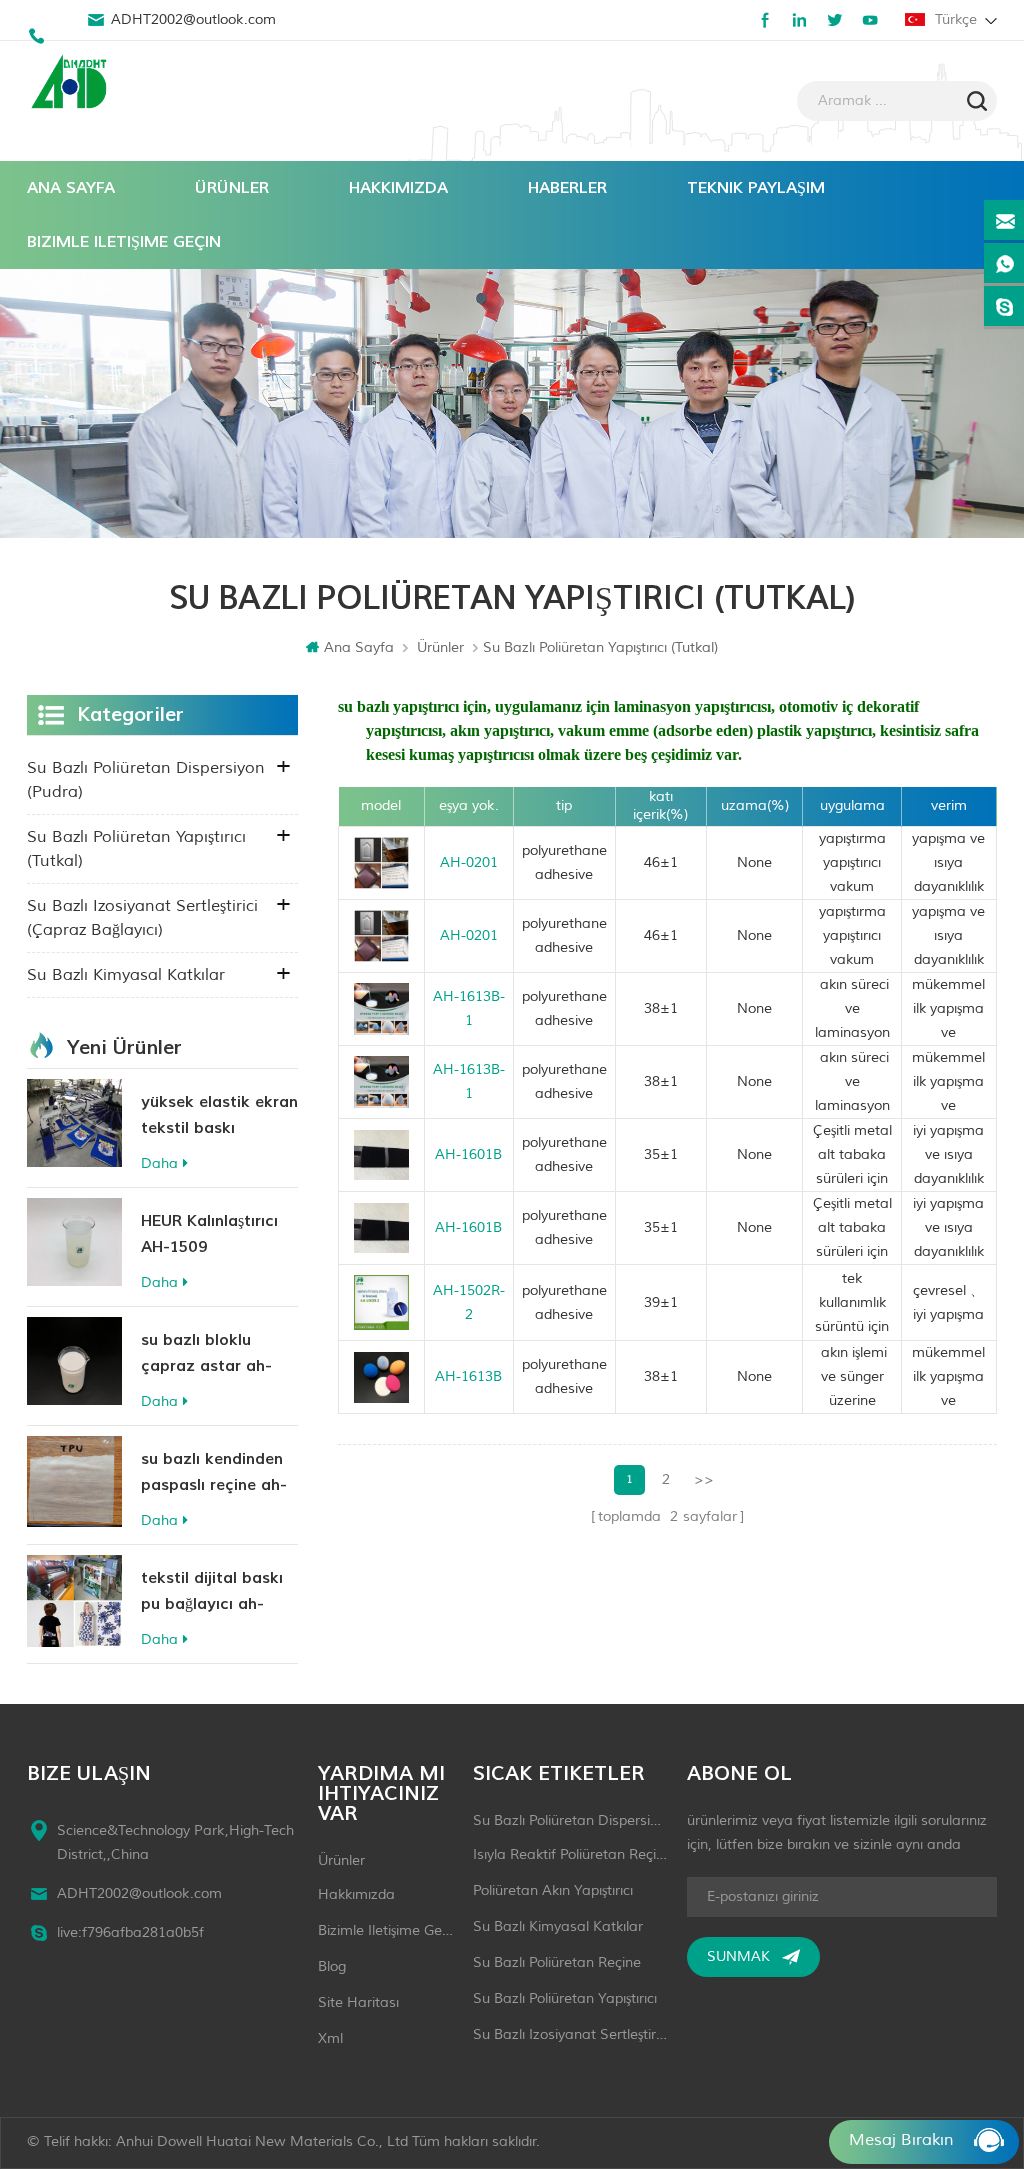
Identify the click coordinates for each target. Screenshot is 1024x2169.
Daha (159, 1163)
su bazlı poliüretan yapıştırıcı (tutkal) (136, 849)
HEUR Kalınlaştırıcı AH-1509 (209, 1234)
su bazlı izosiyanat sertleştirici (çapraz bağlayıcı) (142, 918)
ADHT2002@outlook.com (193, 19)
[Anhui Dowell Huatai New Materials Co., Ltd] (72, 84)
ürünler (341, 1860)
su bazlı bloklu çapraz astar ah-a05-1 (206, 1354)
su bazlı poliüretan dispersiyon (570, 1820)
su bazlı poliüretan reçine (557, 1962)
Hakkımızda (398, 188)
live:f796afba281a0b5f (130, 1932)
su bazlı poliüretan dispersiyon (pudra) (146, 780)
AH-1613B (468, 1376)
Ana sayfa (71, 188)
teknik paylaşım (756, 188)
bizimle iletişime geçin (124, 242)
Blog (332, 1966)
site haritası (358, 2002)
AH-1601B (468, 1154)
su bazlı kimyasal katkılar (126, 975)
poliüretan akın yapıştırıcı (553, 1890)
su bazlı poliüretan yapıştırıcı (565, 1998)
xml (330, 2038)
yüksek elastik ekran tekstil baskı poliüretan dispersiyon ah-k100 (219, 1116)
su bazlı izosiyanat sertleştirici (570, 2034)
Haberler (567, 188)
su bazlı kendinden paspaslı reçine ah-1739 (214, 1473)
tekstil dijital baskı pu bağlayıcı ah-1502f (212, 1592)
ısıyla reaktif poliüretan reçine (570, 1854)
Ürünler (232, 188)
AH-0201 (469, 862)
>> (704, 1479)
